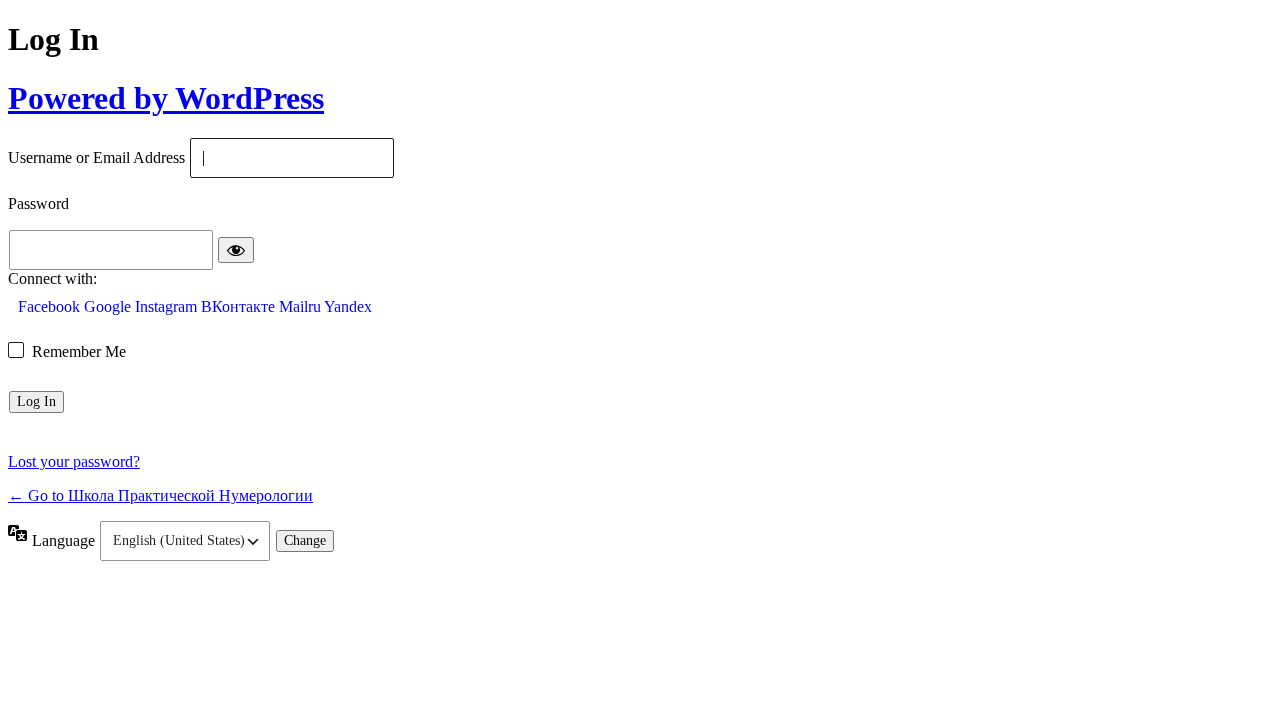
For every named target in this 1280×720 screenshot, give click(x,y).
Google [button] (109, 306)
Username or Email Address (96, 158)
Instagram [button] (168, 306)
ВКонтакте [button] (240, 306)
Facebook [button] (51, 306)
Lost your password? (74, 461)
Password (38, 204)
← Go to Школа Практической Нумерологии (160, 495)
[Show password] (236, 250)
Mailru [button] (301, 306)
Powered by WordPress (166, 98)
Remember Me (79, 351)
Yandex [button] (348, 306)
